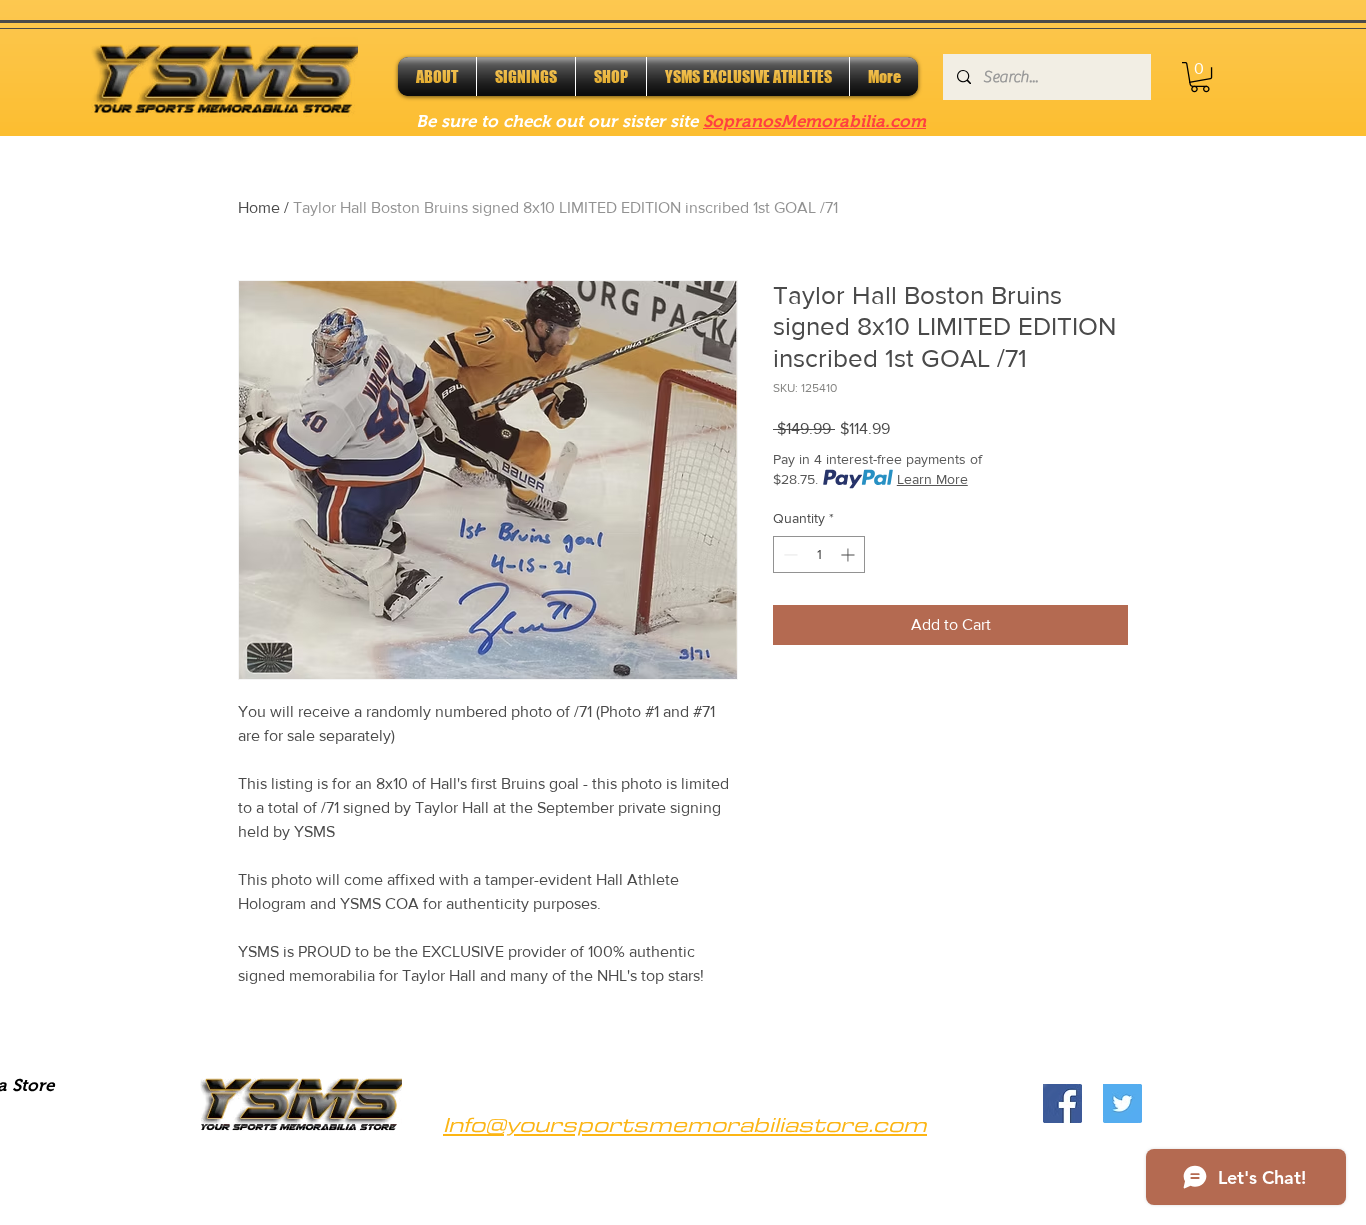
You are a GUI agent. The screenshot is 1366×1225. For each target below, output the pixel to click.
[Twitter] (1122, 1103)
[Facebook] (1062, 1103)
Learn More (932, 479)
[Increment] (849, 554)
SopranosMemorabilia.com (814, 121)
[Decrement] (788, 554)
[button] (1200, 77)
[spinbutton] (819, 554)
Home (259, 207)
